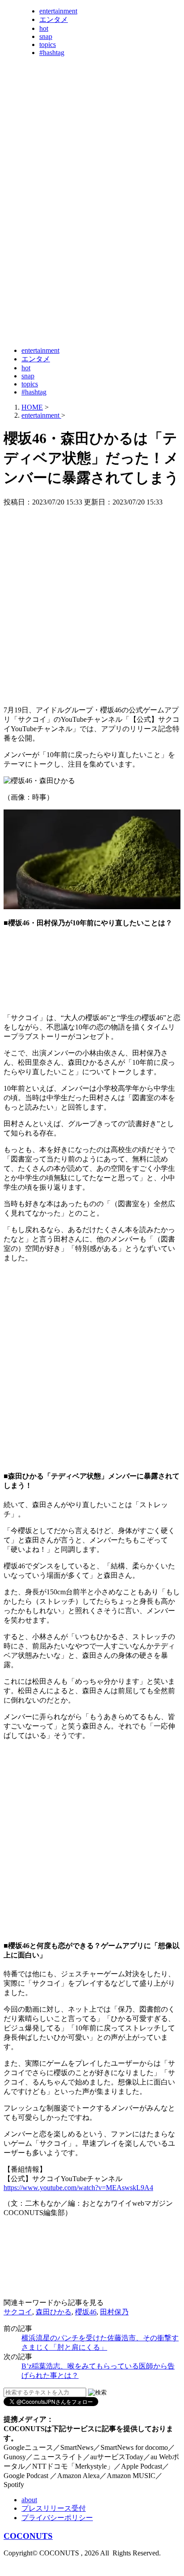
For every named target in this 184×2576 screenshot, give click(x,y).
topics (48, 44)
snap (46, 36)
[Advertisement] (92, 246)
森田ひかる (54, 2312)
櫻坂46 (86, 2312)
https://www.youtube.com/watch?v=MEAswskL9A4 (78, 2188)
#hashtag (52, 53)
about (29, 2500)
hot (44, 28)
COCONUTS (28, 2536)
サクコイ (18, 2312)
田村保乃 (114, 2312)
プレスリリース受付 (54, 2508)
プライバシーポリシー (57, 2518)
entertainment (58, 11)
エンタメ (54, 19)
